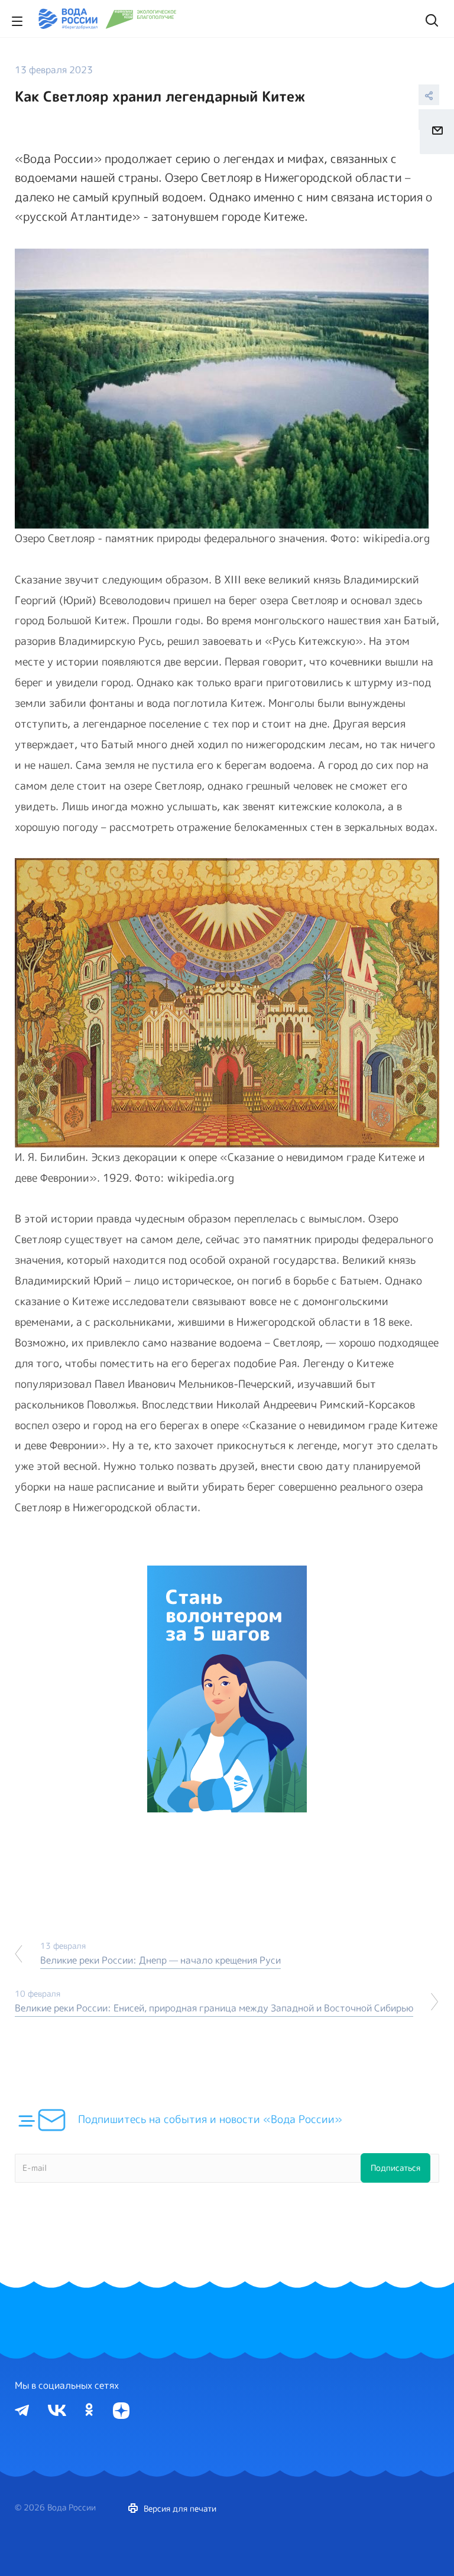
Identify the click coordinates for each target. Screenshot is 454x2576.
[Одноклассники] (90, 2409)
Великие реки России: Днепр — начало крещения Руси (160, 1960)
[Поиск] (430, 19)
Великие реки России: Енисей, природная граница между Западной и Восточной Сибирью (214, 2008)
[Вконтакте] (57, 2409)
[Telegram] (22, 2409)
